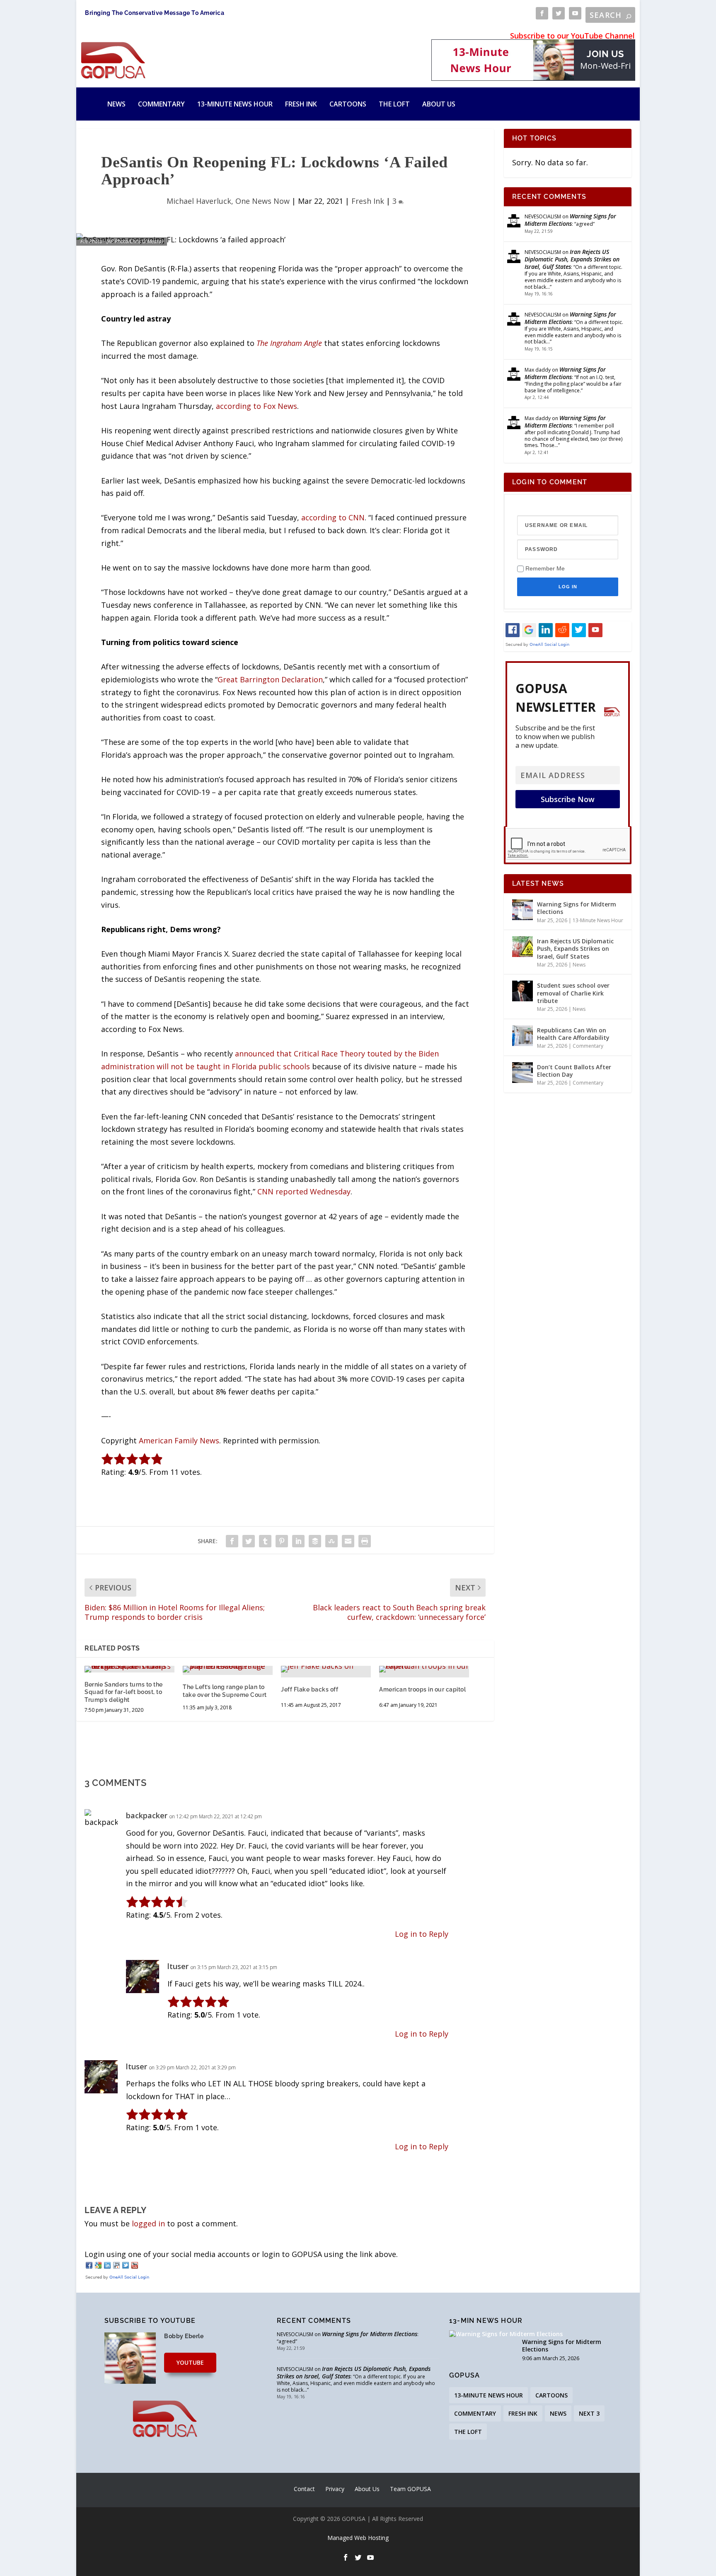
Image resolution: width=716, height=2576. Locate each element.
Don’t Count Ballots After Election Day (574, 1071)
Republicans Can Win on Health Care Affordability (573, 1034)
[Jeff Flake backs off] (326, 1669)
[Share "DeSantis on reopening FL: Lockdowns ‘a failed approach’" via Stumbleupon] (331, 1541)
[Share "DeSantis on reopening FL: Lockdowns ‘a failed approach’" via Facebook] (232, 1541)
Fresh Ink (301, 104)
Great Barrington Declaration (270, 679)
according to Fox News (256, 406)
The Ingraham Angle (289, 343)
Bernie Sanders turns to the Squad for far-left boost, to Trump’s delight (124, 1692)
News (116, 104)
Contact (304, 2489)
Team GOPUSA (410, 2489)
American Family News (179, 1440)
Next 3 (589, 2413)
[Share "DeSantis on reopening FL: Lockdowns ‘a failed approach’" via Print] (365, 1541)
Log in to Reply (422, 1934)
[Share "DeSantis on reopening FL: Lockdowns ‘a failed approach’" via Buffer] (315, 1541)
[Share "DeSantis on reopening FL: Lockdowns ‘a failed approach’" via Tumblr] (265, 1541)
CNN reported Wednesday (304, 1191)
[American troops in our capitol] (424, 1669)
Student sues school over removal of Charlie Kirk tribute (573, 993)
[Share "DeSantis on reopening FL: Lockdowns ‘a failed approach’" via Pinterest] (282, 1541)
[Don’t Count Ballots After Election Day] (522, 1073)
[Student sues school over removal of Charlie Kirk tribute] (522, 991)
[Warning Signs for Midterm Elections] (522, 910)
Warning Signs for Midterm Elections (570, 220)
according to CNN (333, 517)
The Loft (394, 104)
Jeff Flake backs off (310, 1689)
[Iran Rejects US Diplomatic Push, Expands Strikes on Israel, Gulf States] (522, 947)
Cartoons (348, 104)
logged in (148, 2223)
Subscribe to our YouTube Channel (572, 36)
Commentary (161, 104)
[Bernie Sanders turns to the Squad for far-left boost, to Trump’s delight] (129, 1669)
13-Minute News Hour (235, 104)
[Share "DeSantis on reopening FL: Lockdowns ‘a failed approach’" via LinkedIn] (298, 1541)
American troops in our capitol (422, 1689)
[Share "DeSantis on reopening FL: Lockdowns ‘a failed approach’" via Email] (348, 1541)
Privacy (335, 2489)
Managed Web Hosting (358, 2538)
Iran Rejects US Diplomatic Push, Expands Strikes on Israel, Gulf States (572, 259)
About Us (439, 104)
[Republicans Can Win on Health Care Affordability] (522, 1036)
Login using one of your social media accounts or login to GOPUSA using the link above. (241, 2254)
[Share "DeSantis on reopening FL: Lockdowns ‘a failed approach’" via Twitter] (249, 1541)
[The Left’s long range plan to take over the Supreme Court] (228, 1669)
